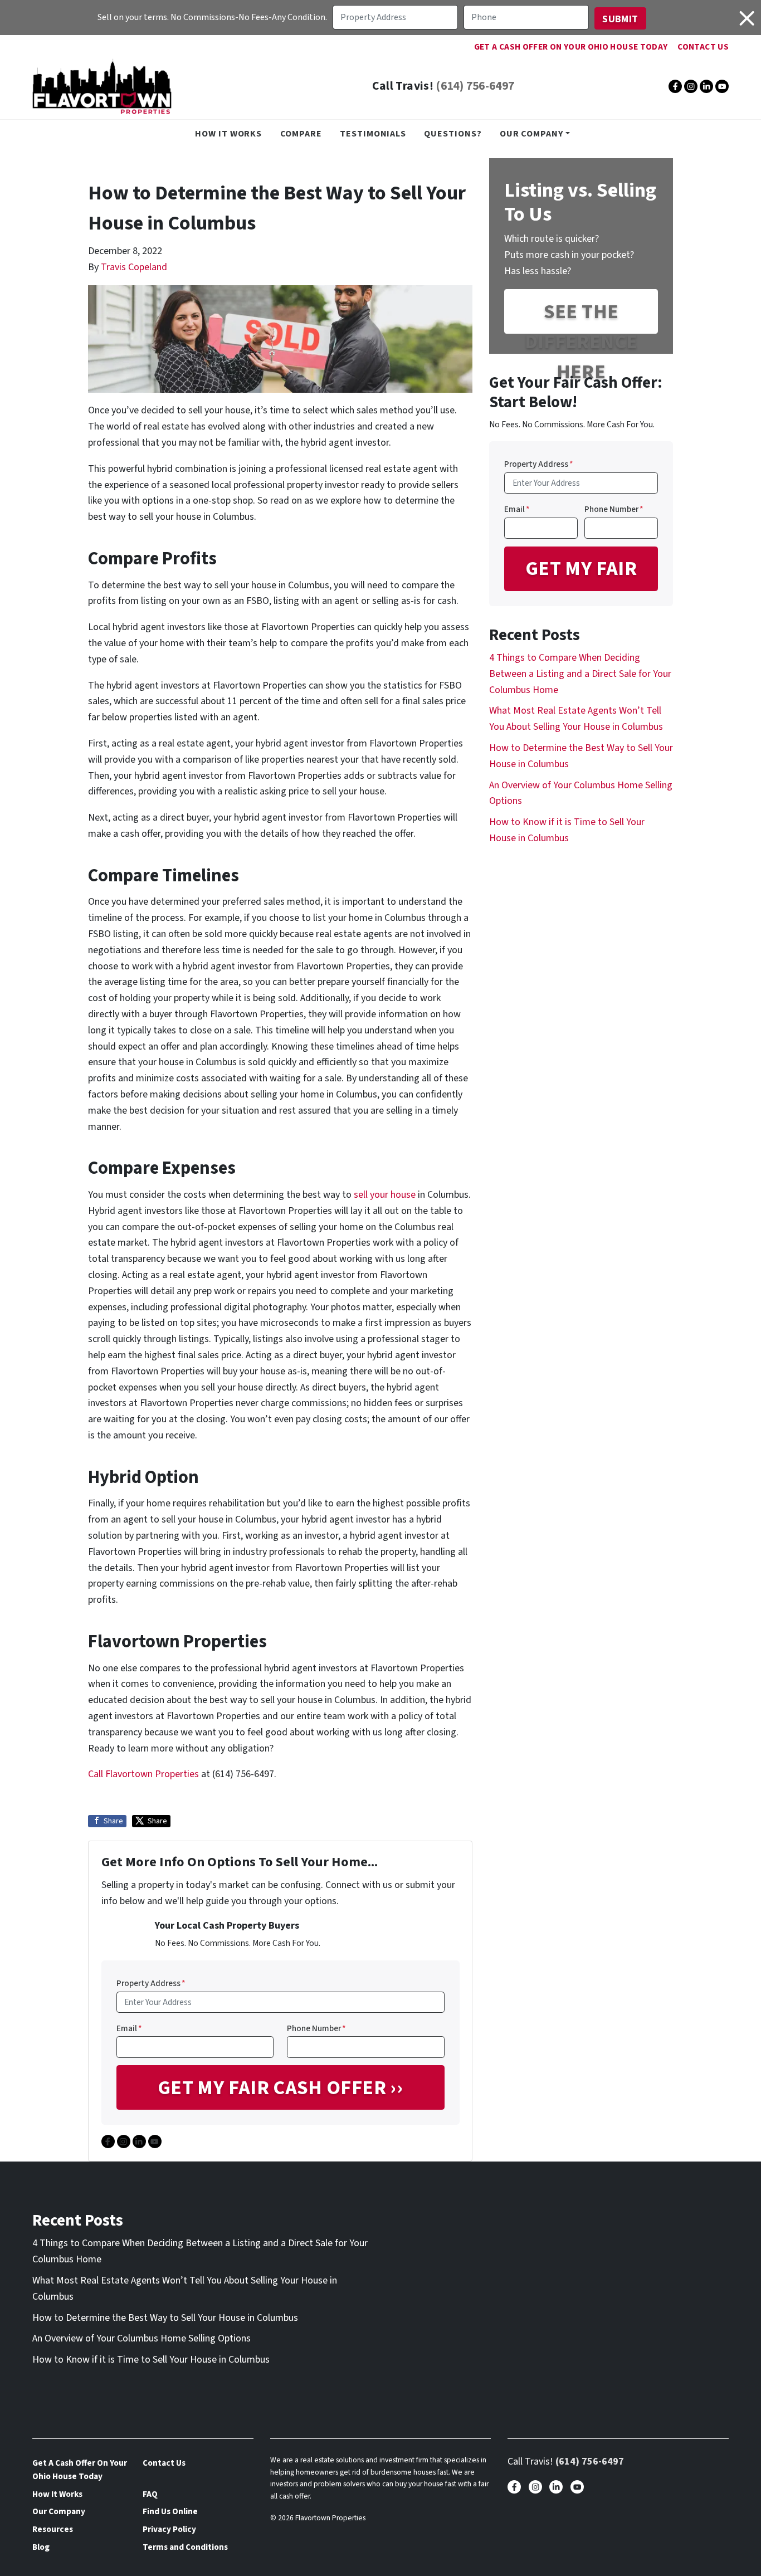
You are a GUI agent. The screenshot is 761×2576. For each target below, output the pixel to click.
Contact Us (703, 47)
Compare (301, 133)
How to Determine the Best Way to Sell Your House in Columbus (165, 2318)
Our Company (531, 133)
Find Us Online (170, 2511)
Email (129, 2028)
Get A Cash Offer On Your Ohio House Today (571, 47)
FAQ (150, 2494)
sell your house (385, 1195)
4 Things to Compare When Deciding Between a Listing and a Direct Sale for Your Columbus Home (580, 674)
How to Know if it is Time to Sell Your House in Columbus (151, 2360)
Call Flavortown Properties (143, 1774)
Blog (41, 2547)
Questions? (453, 133)
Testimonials (373, 133)
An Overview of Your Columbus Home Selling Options (142, 2338)
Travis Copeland (134, 267)
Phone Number (316, 2028)
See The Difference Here (581, 316)
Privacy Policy (169, 2529)
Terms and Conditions (185, 2547)
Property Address (151, 1983)
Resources (53, 2529)
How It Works (228, 133)
